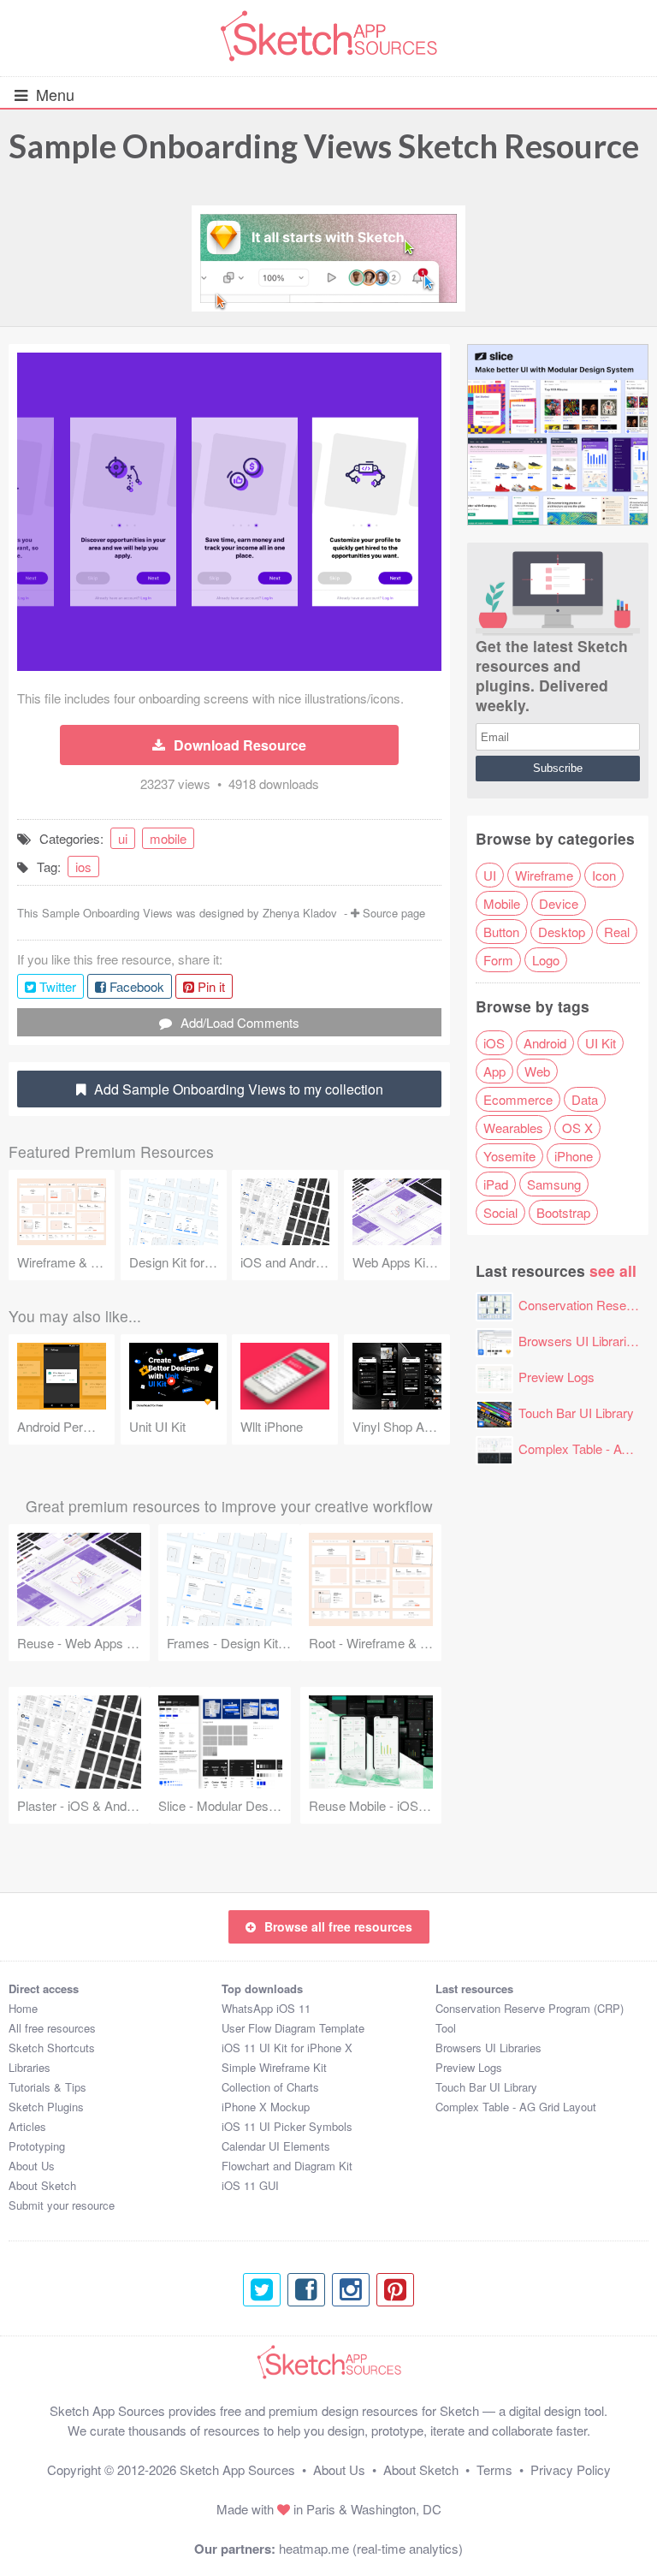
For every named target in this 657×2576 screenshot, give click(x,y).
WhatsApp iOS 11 (266, 2008)
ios (83, 867)
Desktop (562, 932)
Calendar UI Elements (276, 2146)
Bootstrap (563, 1212)
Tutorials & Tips (47, 2087)
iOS (494, 1043)
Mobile (502, 903)
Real (617, 932)
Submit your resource (62, 2205)
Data (585, 1099)
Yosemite (509, 1156)
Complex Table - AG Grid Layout (516, 2107)
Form (498, 960)
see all (613, 1270)
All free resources (52, 2028)
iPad (496, 1184)
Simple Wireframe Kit (274, 2067)
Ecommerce (518, 1099)
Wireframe (544, 875)
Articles (27, 2126)
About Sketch (42, 2185)
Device (559, 903)
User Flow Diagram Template (293, 2028)
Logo (546, 960)
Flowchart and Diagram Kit (287, 2166)
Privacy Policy (571, 2469)
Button (501, 932)
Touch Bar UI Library (576, 1413)
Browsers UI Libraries (579, 1341)
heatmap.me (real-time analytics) (371, 2548)
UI (490, 875)
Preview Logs (556, 1377)
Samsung (554, 1184)
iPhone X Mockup (266, 2107)
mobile (168, 838)
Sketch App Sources (237, 2469)
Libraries (30, 2067)
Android (545, 1043)
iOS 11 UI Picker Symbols (287, 2126)
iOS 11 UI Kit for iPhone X (287, 2048)
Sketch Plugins (46, 2107)
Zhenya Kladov (300, 913)
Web (537, 1071)
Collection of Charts (270, 2087)
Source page (394, 913)
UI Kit (601, 1043)
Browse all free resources (338, 1926)
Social (500, 1212)
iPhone (574, 1156)
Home (23, 2008)
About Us (32, 2166)
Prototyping (37, 2146)
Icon (604, 875)
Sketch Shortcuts (52, 2048)
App (494, 1071)
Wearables (513, 1128)
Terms (494, 2469)
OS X (577, 1128)
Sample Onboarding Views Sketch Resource (324, 145)
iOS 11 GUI (250, 2185)
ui (123, 838)
